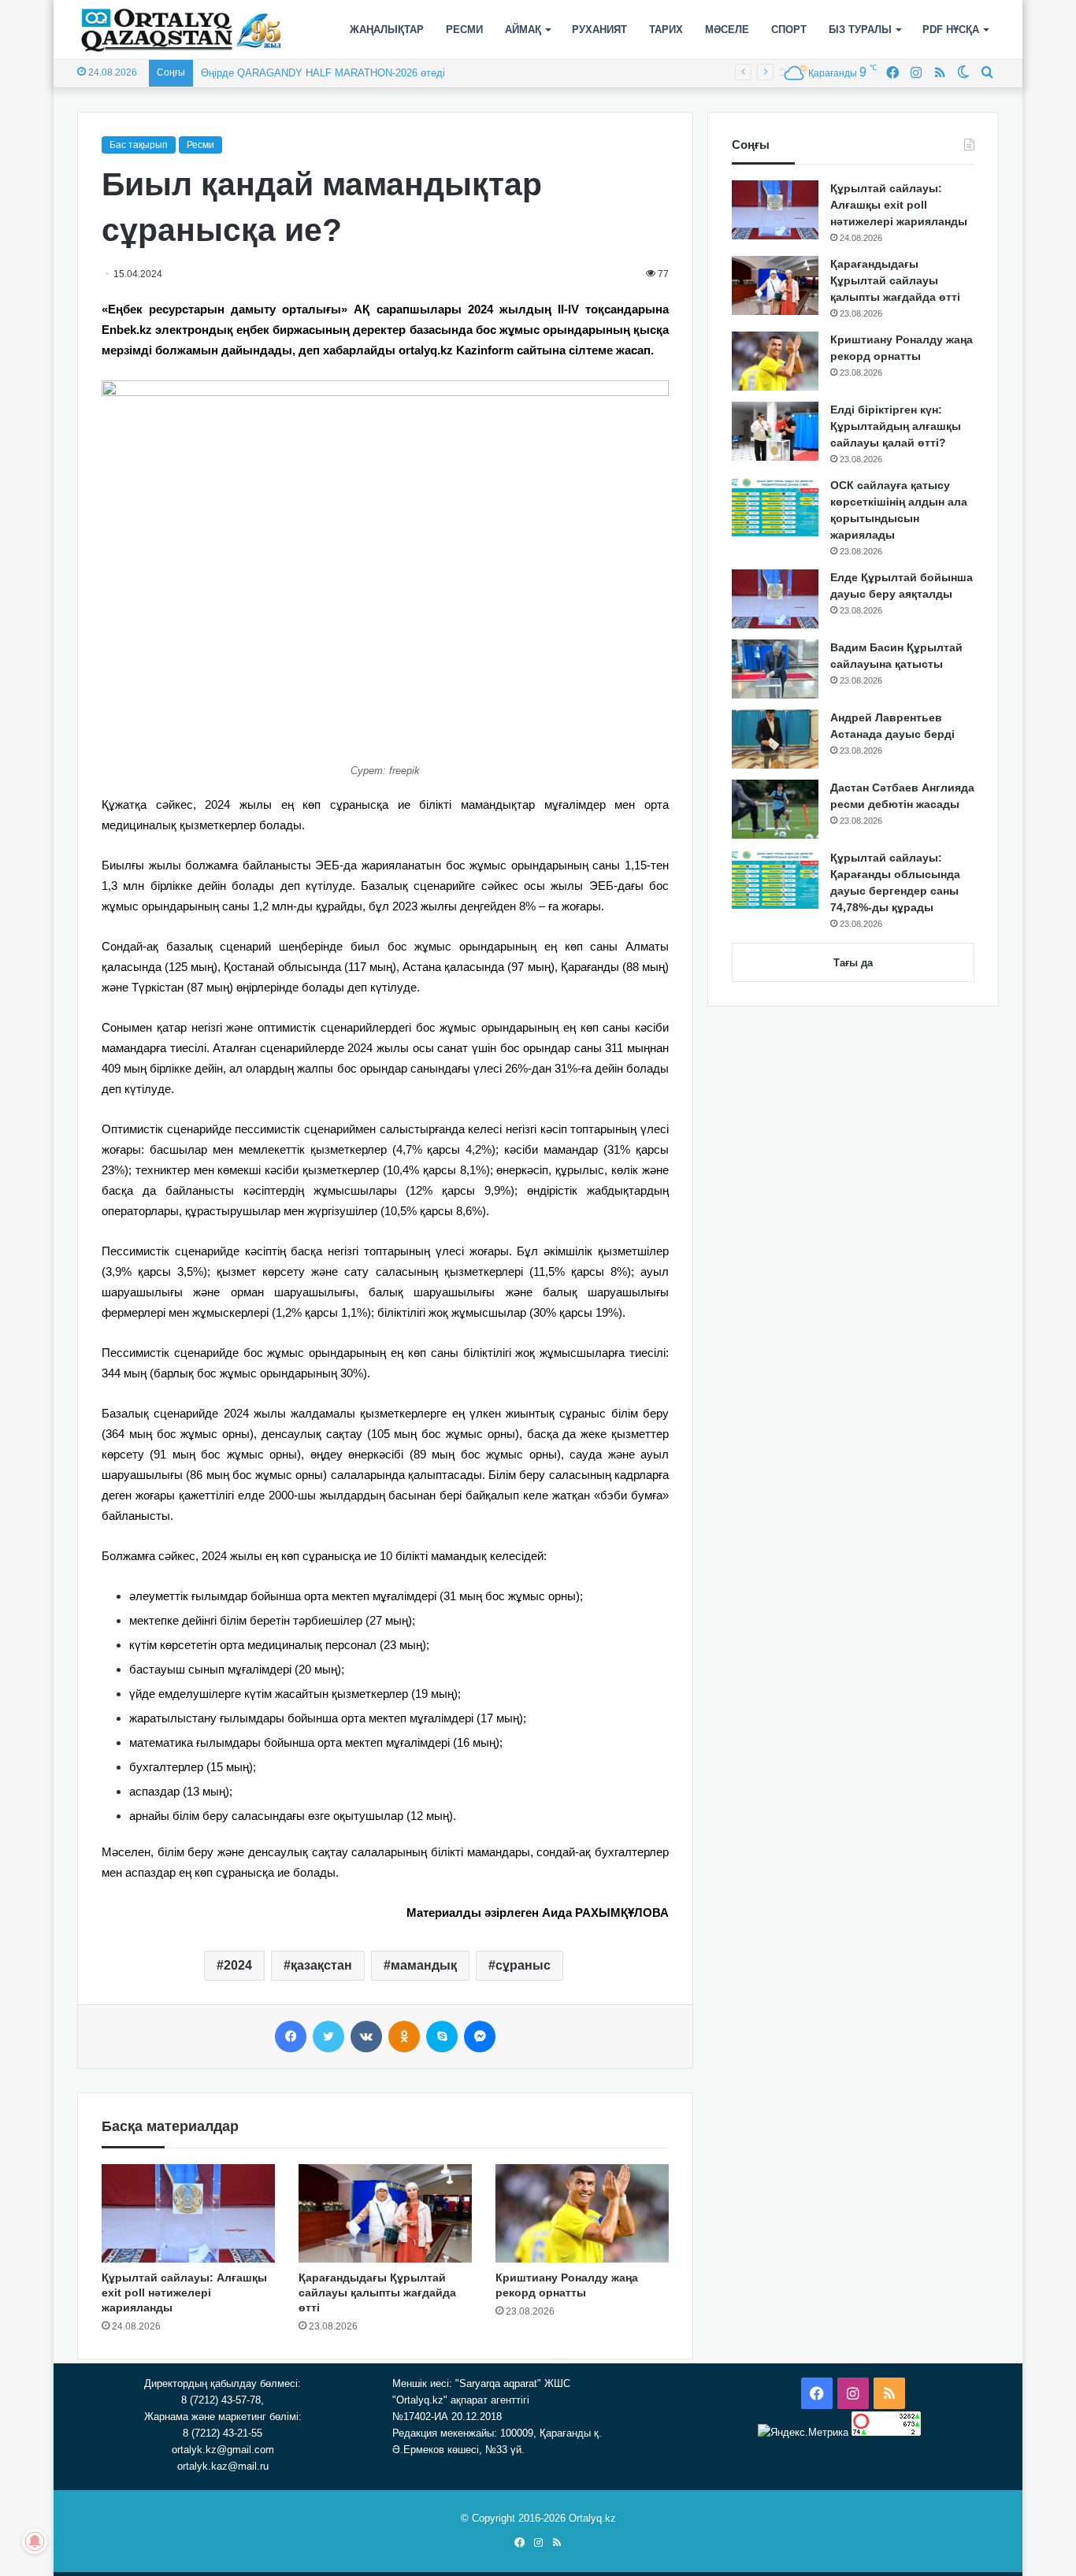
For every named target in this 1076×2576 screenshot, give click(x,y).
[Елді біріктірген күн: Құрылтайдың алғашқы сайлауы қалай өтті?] (775, 431)
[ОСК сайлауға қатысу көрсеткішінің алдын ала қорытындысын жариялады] (775, 507)
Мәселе (727, 30)
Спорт (789, 30)
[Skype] (442, 2037)
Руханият (599, 30)
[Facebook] (291, 2037)
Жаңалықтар (387, 30)
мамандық (424, 1965)
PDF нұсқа (951, 30)
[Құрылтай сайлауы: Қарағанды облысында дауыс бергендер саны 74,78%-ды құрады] (775, 879)
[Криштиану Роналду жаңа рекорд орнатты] (582, 2213)
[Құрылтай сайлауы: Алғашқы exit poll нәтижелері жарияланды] (188, 2213)
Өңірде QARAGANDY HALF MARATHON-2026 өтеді (323, 73)
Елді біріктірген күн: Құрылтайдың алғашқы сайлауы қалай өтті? (896, 426)
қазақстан (321, 1965)
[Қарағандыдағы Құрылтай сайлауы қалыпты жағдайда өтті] (385, 2213)
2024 (238, 1965)
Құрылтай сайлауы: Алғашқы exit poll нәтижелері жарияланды (184, 2292)
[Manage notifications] (35, 2541)
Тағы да (853, 963)
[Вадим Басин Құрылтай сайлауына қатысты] (775, 669)
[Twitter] (328, 2037)
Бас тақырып (139, 145)
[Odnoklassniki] (404, 2037)
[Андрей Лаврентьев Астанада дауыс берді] (775, 739)
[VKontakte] (366, 2037)
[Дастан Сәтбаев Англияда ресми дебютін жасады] (775, 809)
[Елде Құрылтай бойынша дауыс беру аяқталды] (775, 599)
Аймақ (523, 30)
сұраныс (523, 1965)
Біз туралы (860, 30)
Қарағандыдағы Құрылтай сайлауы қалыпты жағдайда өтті (377, 2292)
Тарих (666, 30)
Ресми (464, 30)
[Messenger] (480, 2037)
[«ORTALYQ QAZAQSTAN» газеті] (182, 30)
